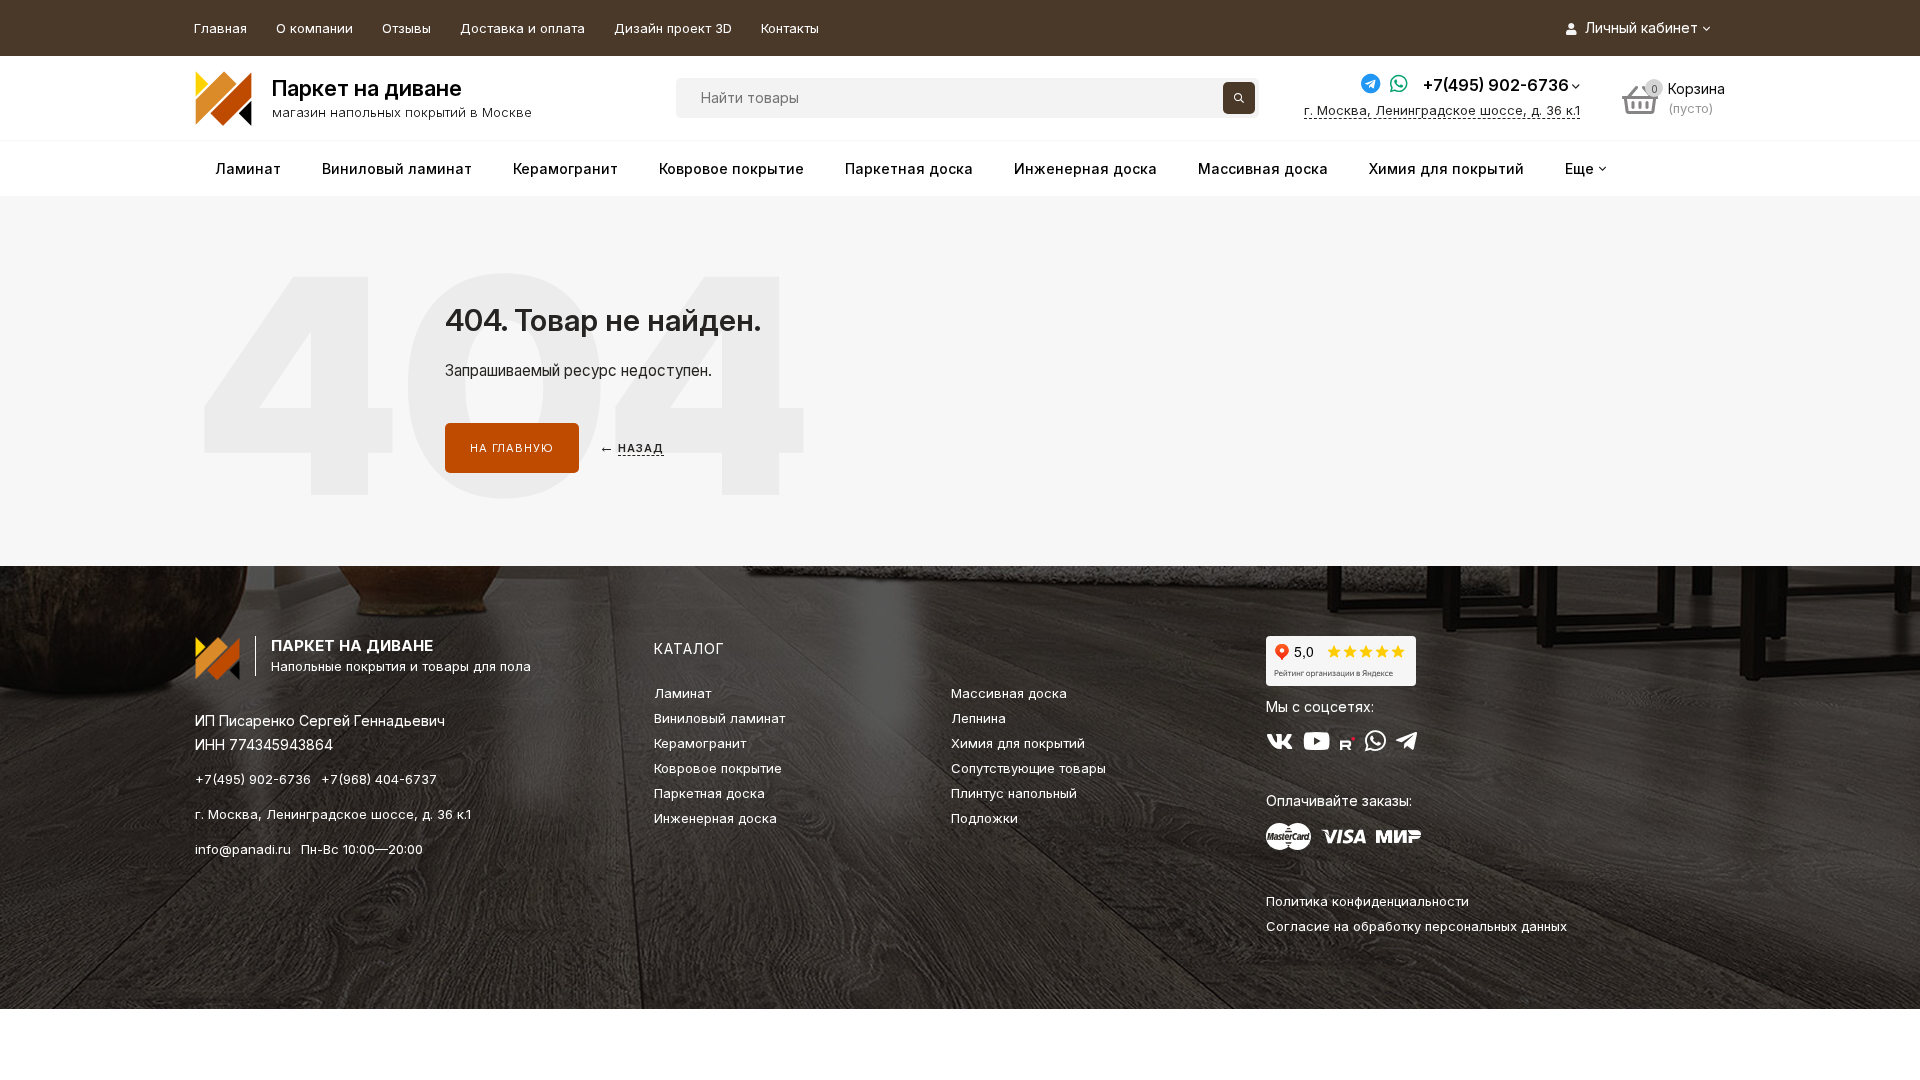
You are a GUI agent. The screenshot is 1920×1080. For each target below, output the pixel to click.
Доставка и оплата (522, 28)
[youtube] (1316, 745)
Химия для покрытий (1018, 743)
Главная (220, 28)
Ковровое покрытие (718, 768)
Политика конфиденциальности (1367, 901)
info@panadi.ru (243, 849)
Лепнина (978, 718)
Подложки (984, 818)
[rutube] (1347, 745)
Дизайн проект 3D (673, 28)
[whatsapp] (1375, 745)
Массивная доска (1009, 693)
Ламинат (682, 693)
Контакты (790, 28)
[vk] (1279, 745)
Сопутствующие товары (1028, 768)
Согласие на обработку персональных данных (1416, 926)
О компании (314, 28)
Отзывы (406, 28)
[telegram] (1406, 745)
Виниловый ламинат (719, 718)
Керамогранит (700, 743)
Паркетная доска (709, 793)
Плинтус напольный (1014, 793)
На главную (512, 448)
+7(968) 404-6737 (379, 779)
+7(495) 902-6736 (1496, 85)
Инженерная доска (715, 818)
